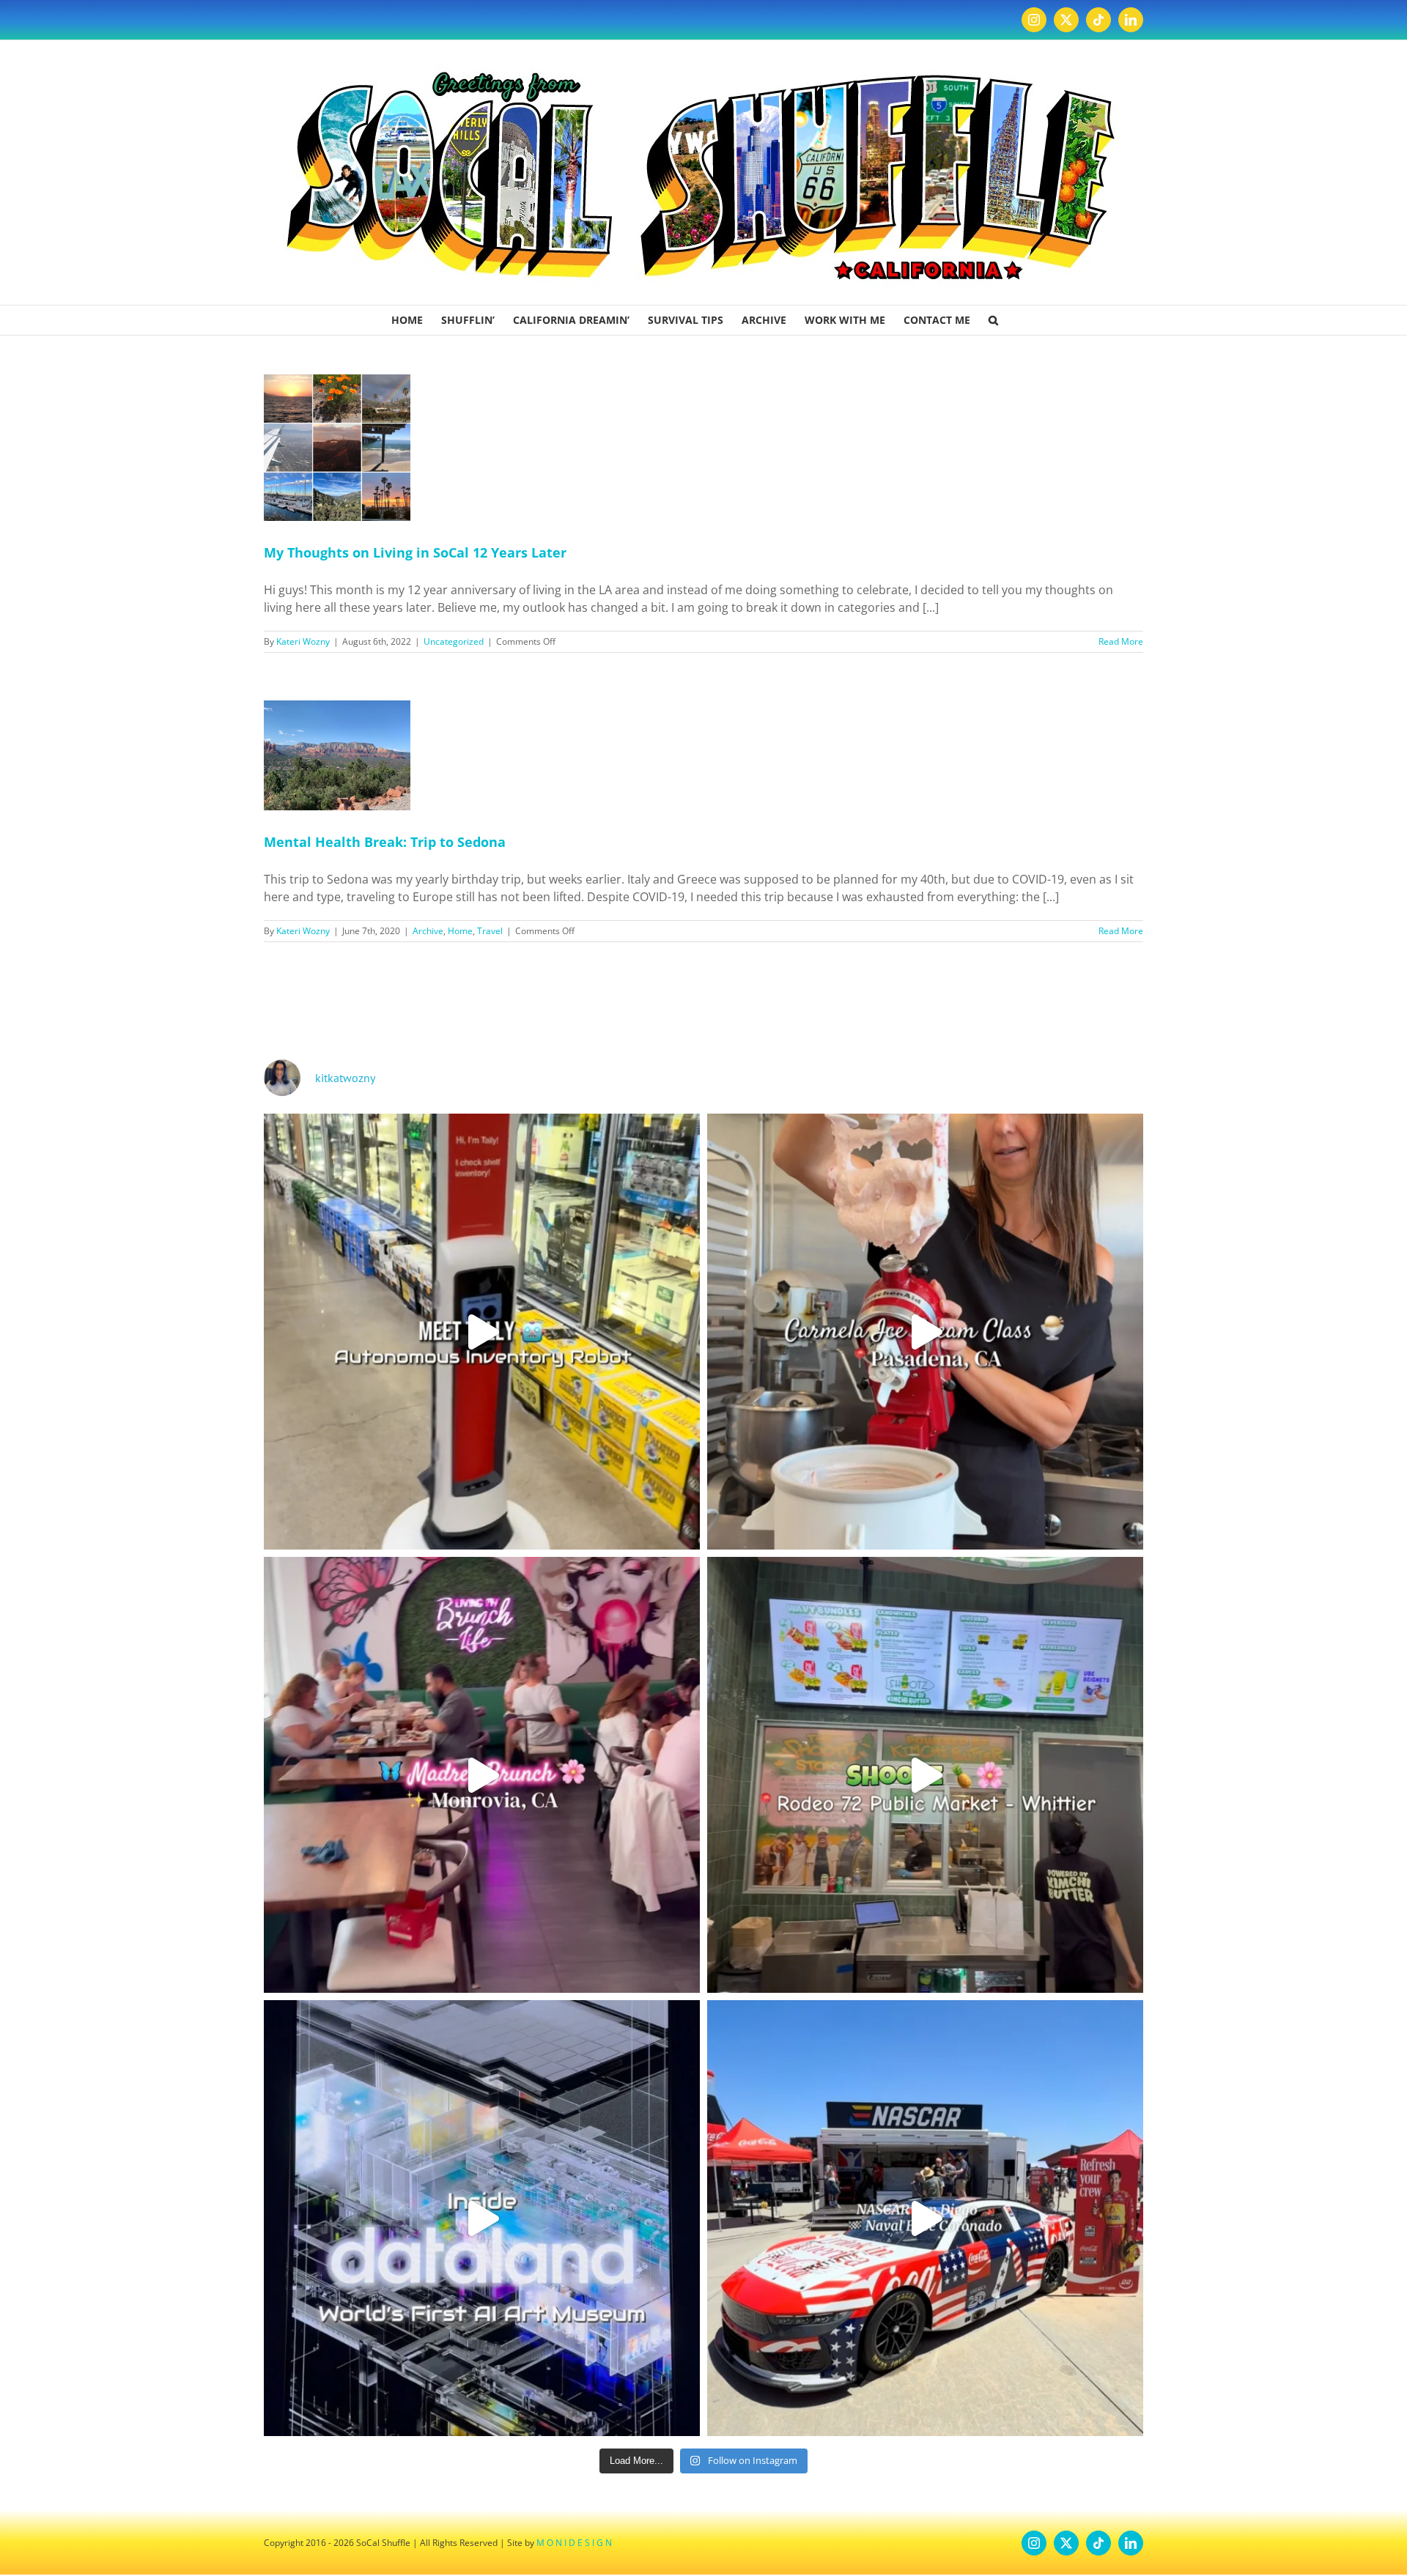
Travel (490, 931)
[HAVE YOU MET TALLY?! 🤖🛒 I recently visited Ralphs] (482, 1332)
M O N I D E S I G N (574, 2543)
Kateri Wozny (303, 641)
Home (460, 931)
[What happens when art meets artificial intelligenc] (482, 2218)
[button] (993, 320)
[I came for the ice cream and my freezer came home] (925, 1332)
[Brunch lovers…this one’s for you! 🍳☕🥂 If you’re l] (482, 1775)
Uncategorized (454, 641)
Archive (428, 931)
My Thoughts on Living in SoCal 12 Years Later (415, 552)
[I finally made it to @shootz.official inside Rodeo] (925, 1775)
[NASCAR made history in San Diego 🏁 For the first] (925, 2218)
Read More (1121, 641)
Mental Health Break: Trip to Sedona (385, 842)
